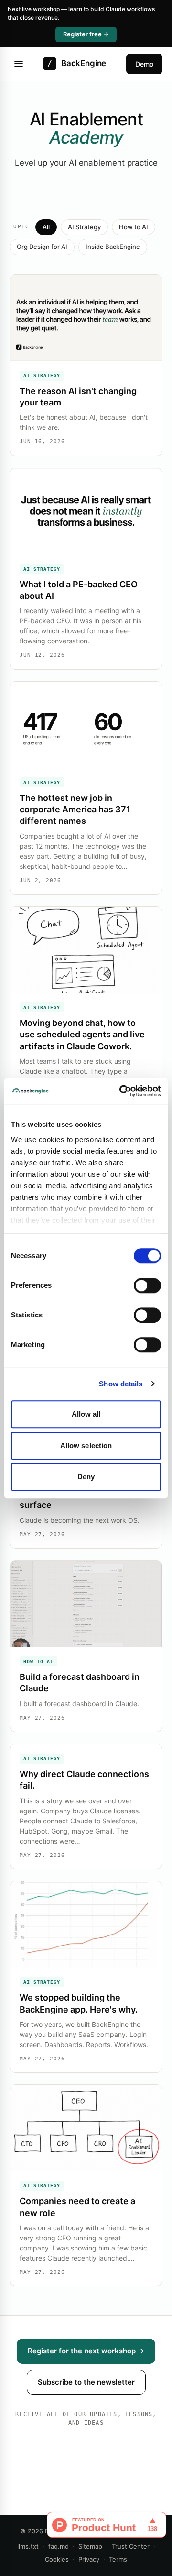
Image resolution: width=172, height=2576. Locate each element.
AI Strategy (84, 227)
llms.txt (28, 2546)
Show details (121, 1384)
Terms (118, 2559)
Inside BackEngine (113, 247)
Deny (86, 1477)
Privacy (89, 2559)
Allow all (86, 1414)
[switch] (147, 1285)
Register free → (86, 34)
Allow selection (86, 1445)
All (46, 227)
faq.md (59, 2546)
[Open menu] (19, 64)
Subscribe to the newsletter (86, 2382)
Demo (144, 64)
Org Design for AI (42, 247)
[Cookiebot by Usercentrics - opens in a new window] (121, 1091)
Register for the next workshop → (86, 2351)
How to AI (134, 227)
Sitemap (90, 2546)
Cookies (57, 2559)
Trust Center (131, 2546)
